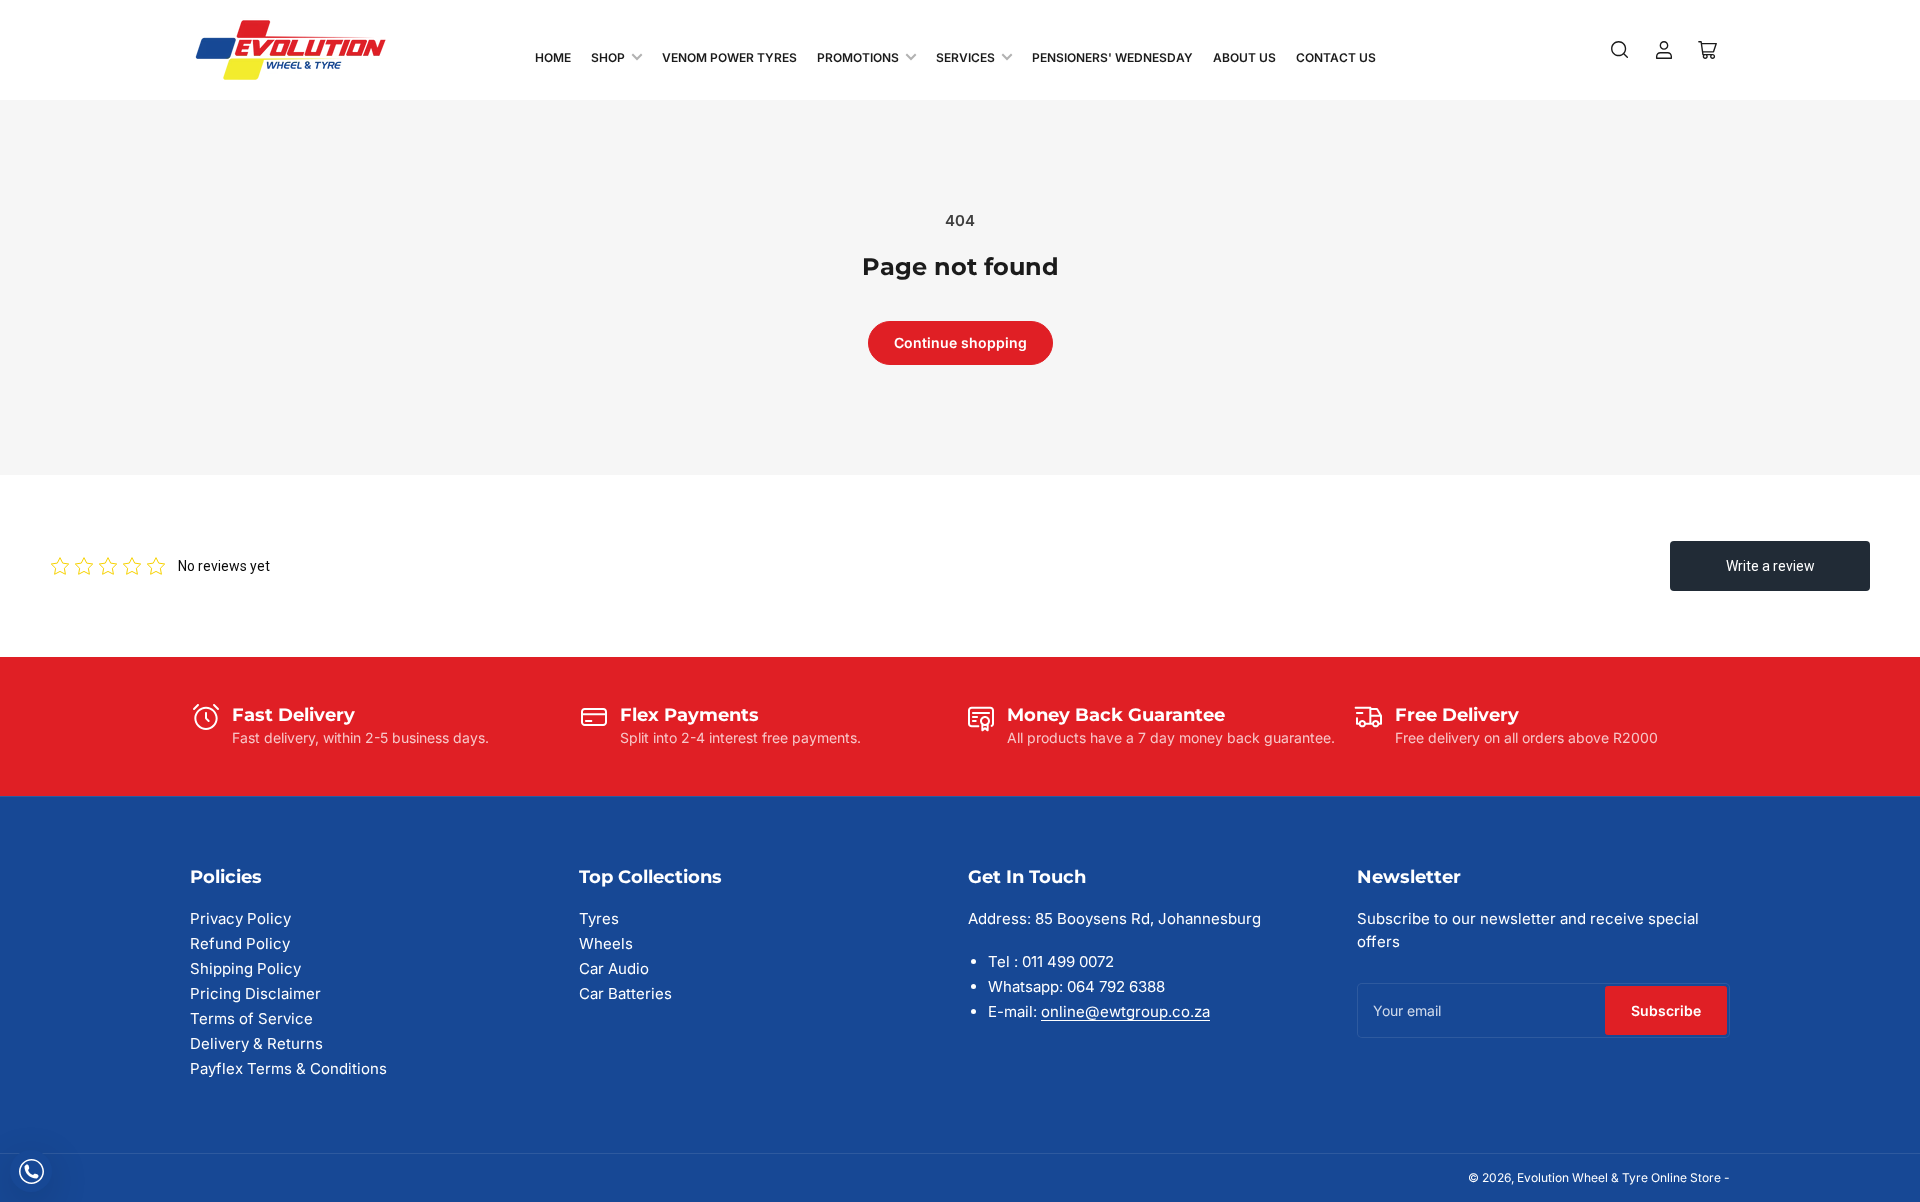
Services (965, 57)
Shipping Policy (245, 968)
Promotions (858, 57)
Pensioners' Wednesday (1112, 57)
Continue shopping (960, 342)
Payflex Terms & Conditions (288, 1068)
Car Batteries (625, 993)
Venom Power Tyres (729, 57)
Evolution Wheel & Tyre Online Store (1620, 1177)
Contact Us (1336, 57)
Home (553, 57)
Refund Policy (240, 943)
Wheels (606, 943)
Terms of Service (251, 1018)
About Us (1244, 57)
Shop (608, 57)
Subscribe (1666, 1010)
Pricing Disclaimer (255, 993)
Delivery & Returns (256, 1043)
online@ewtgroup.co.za (1125, 1011)
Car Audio (614, 968)
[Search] (1620, 50)
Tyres (599, 918)
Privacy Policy (240, 918)
